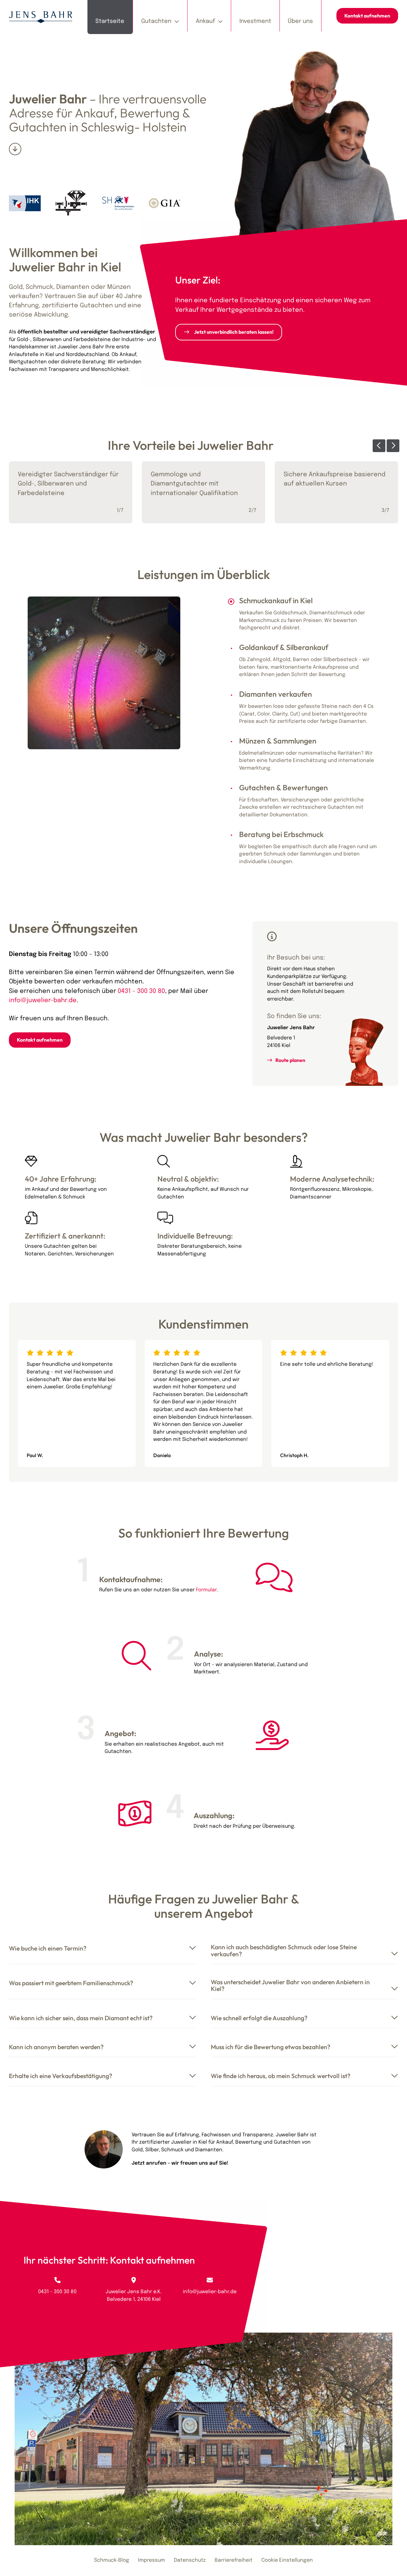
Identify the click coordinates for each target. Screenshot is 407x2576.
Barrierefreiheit (234, 2560)
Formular (206, 1590)
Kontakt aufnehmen (367, 16)
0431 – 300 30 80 (141, 991)
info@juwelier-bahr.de (43, 1001)
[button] (379, 446)
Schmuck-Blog (112, 2560)
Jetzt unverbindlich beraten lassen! (234, 332)
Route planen (290, 1060)
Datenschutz (190, 2560)
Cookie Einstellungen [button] (287, 2560)
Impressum (152, 2560)
